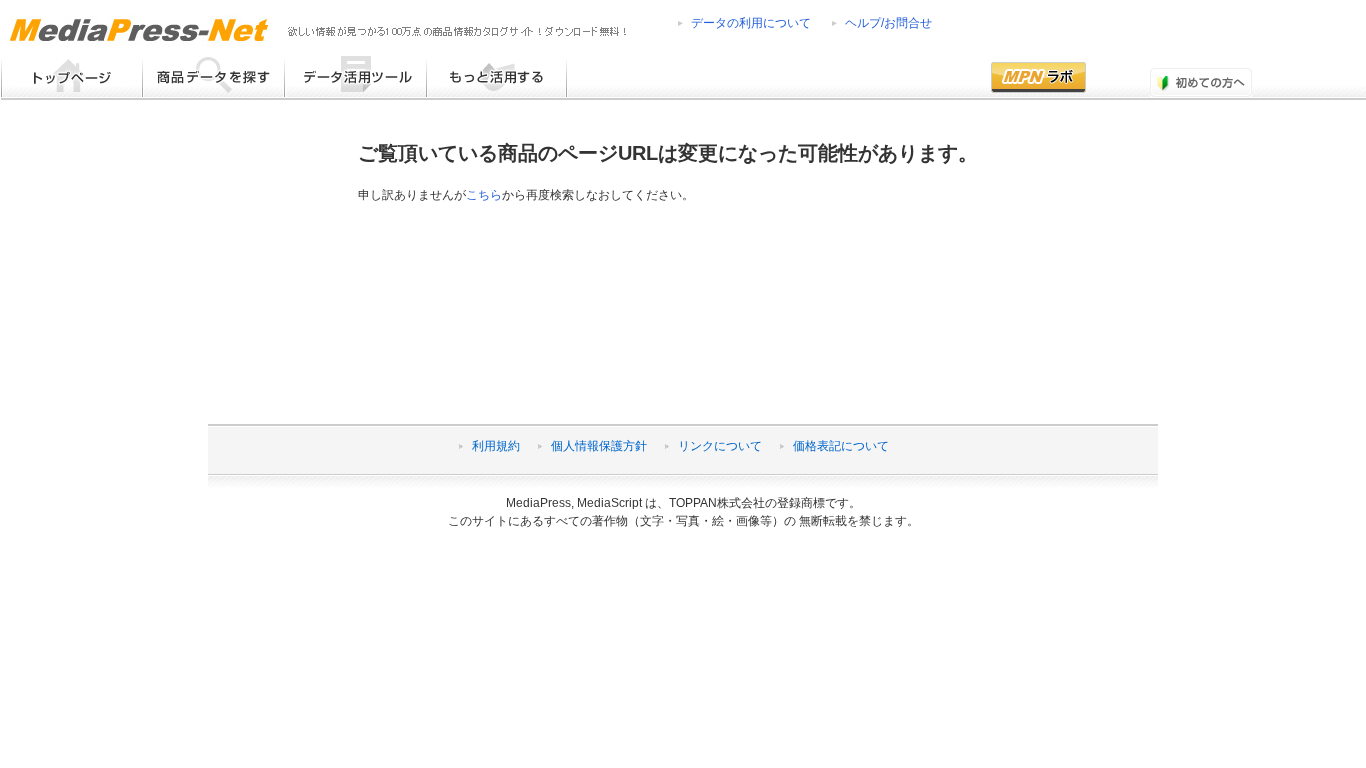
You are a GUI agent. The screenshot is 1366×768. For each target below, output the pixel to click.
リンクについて (720, 446)
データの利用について (751, 23)
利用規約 (496, 446)
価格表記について (841, 446)
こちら (484, 195)
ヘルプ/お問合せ (888, 23)
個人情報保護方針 (599, 446)
